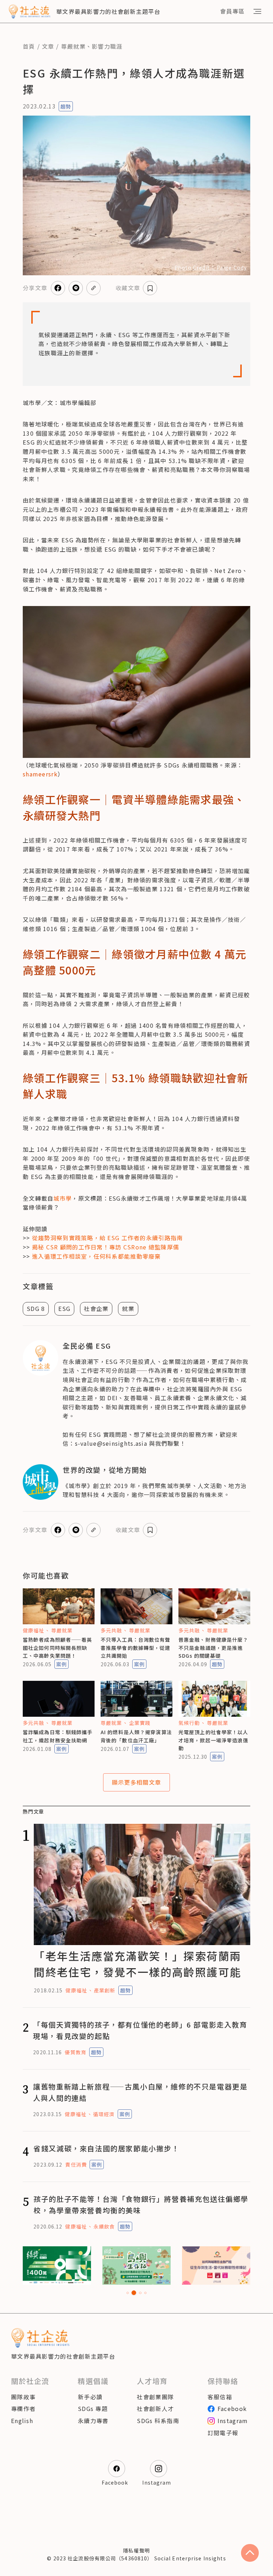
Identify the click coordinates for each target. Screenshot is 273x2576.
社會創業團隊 (155, 2397)
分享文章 (35, 288)
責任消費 (76, 2165)
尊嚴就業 (73, 46)
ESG (64, 1308)
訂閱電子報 (223, 2433)
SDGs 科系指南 (158, 2421)
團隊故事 (23, 2397)
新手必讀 (90, 2397)
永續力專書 (93, 2421)
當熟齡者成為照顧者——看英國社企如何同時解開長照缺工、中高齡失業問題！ (57, 1648)
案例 (61, 1664)
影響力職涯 (107, 46)
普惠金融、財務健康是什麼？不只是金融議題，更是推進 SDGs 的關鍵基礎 (213, 1648)
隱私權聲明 (136, 2550)
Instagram (233, 2421)
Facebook (232, 2408)
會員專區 (232, 11)
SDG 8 (36, 1308)
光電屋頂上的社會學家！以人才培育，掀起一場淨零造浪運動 (213, 1740)
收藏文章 (128, 288)
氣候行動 (189, 1723)
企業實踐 (140, 1723)
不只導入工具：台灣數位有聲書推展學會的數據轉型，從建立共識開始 (136, 1648)
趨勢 (66, 106)
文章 (48, 46)
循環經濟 (104, 2114)
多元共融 (111, 1630)
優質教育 (75, 2052)
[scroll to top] (250, 2553)
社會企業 (96, 1308)
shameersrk (40, 774)
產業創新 (105, 1990)
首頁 (29, 46)
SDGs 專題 (93, 2408)
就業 (128, 1308)
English (22, 2421)
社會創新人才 (155, 2408)
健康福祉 (33, 1630)
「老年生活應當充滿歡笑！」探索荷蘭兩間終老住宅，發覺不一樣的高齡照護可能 (137, 1964)
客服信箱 (220, 2397)
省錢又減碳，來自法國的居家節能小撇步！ (106, 2148)
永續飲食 (104, 2226)
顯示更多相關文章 (136, 1782)
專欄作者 (23, 2408)
